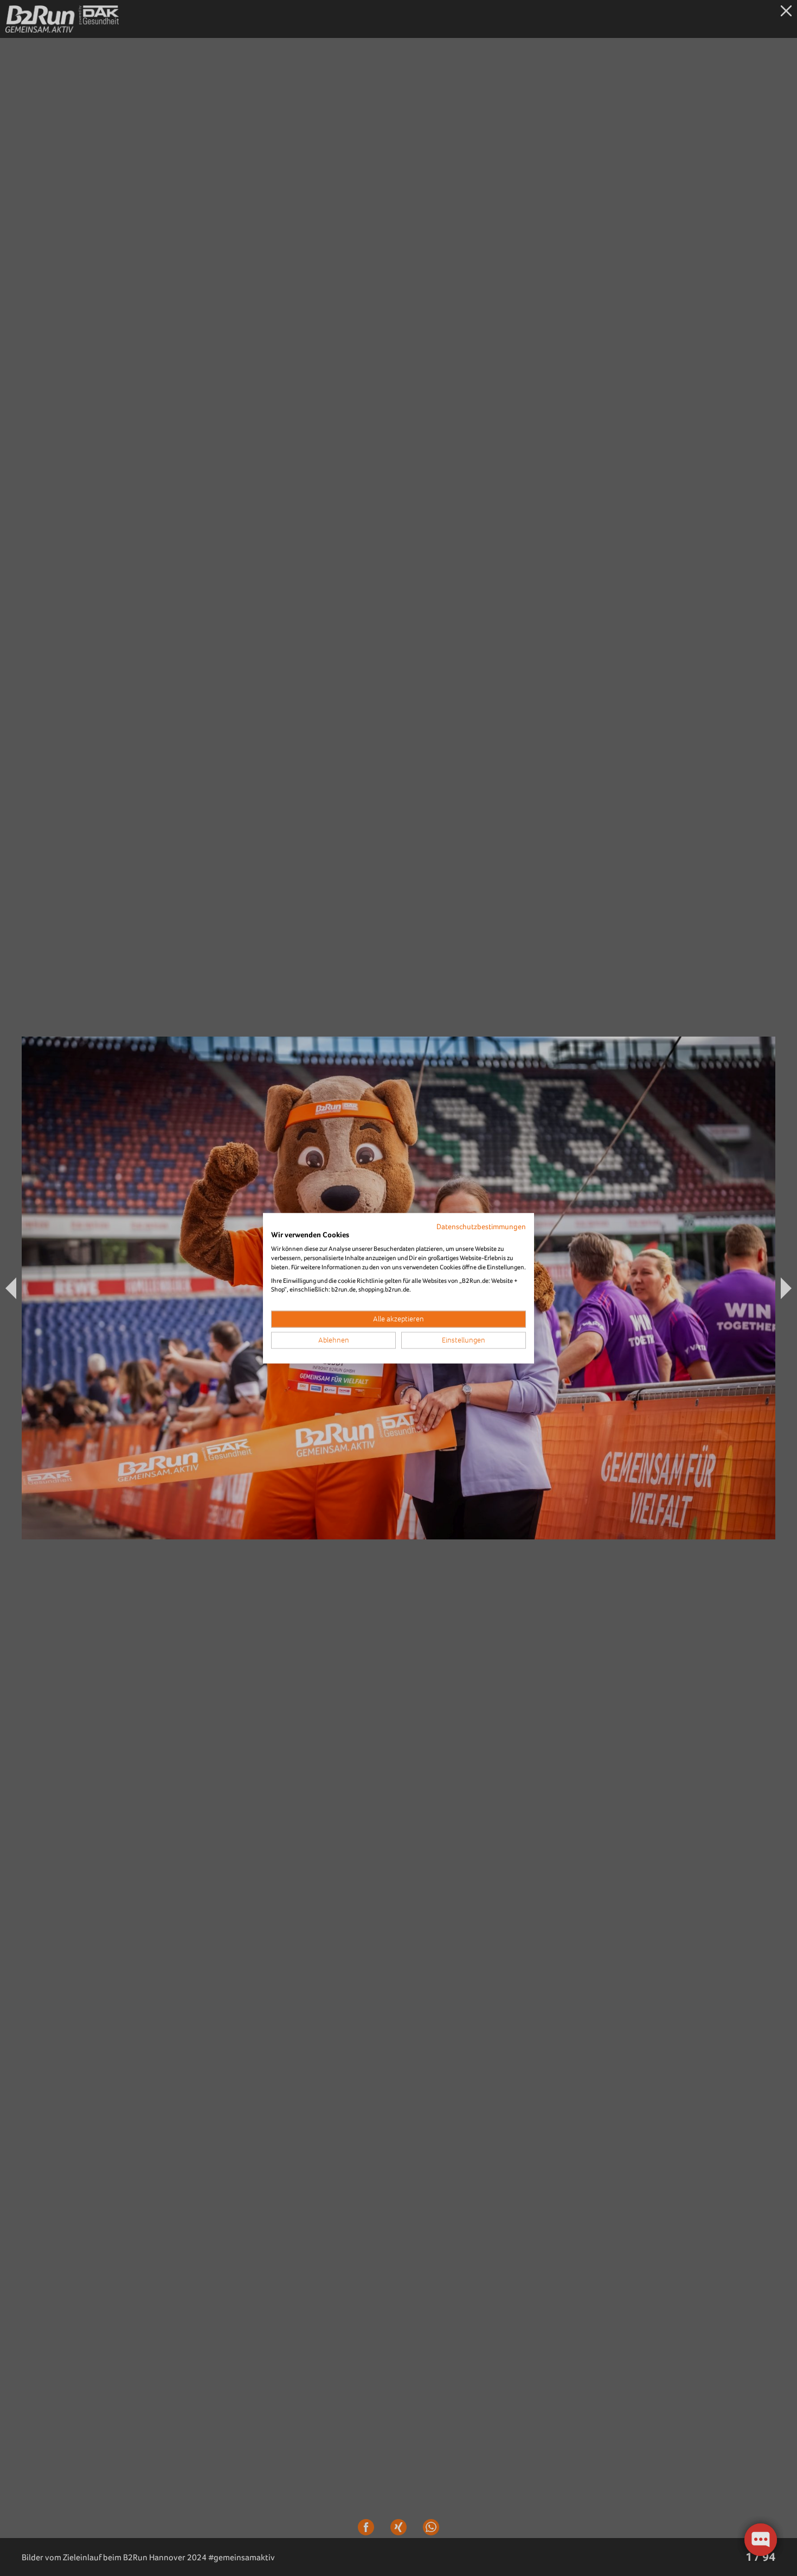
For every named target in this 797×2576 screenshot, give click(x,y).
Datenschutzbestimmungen (481, 1226)
